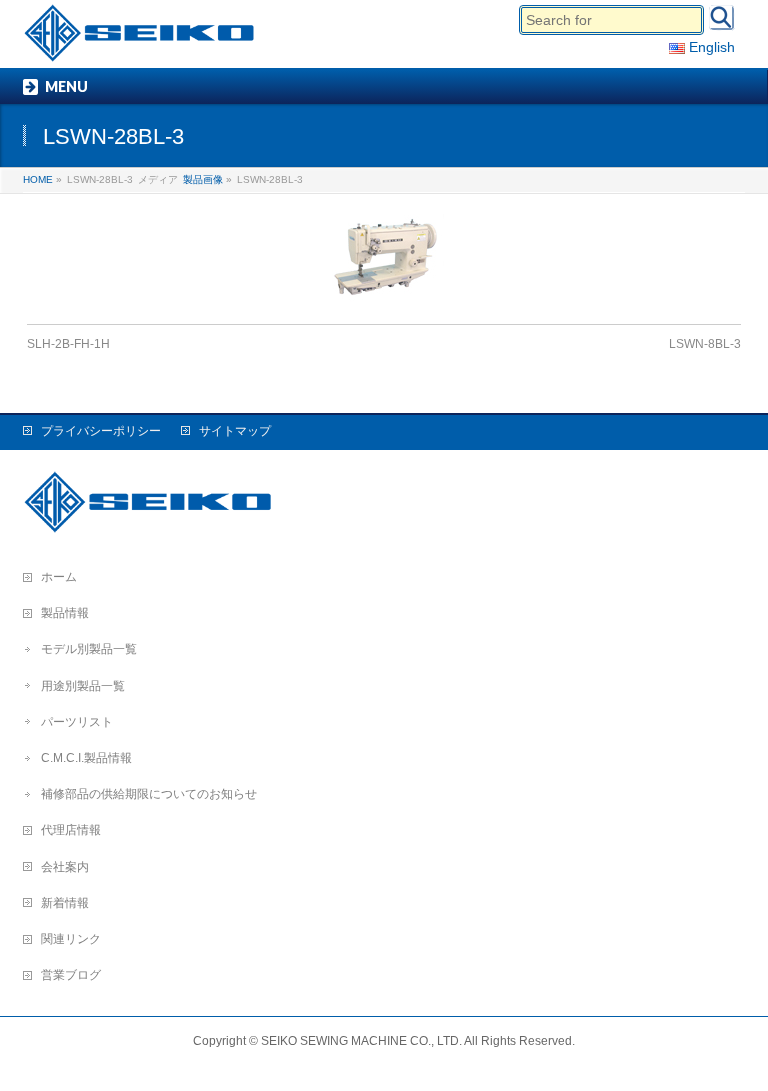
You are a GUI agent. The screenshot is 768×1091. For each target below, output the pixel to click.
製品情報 (65, 613)
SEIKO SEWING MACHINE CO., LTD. (361, 1041)
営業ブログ (71, 975)
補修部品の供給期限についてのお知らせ (149, 794)
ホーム (59, 577)
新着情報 (65, 903)
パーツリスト (77, 722)
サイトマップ (235, 431)
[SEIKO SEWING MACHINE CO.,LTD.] (144, 40)
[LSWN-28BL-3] (384, 259)
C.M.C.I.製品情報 (86, 758)
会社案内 (65, 867)
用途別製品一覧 (83, 686)
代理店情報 (71, 830)
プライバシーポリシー (101, 431)
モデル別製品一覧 (89, 649)
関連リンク (71, 939)
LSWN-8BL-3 (705, 344)
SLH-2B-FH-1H (68, 344)
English (710, 47)
